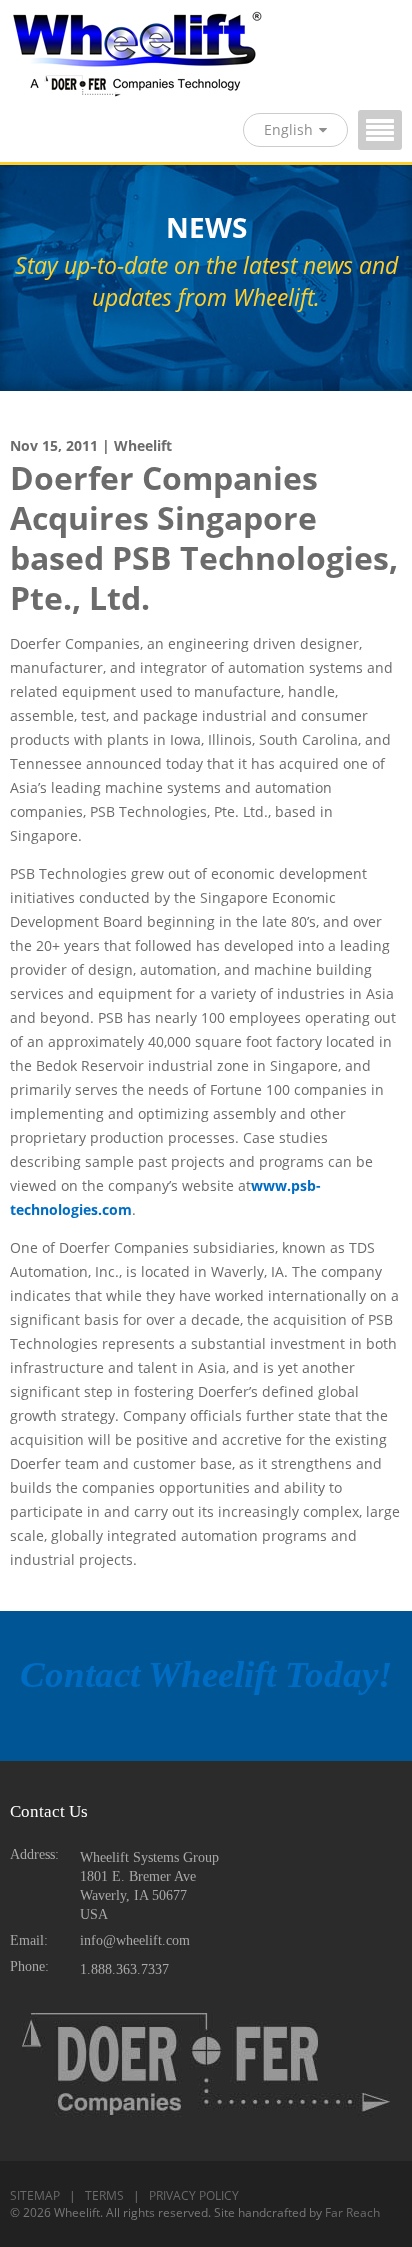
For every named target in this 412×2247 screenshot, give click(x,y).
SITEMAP (35, 2195)
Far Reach (352, 2212)
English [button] (288, 129)
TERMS (104, 2195)
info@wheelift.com (135, 1940)
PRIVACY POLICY (194, 2195)
